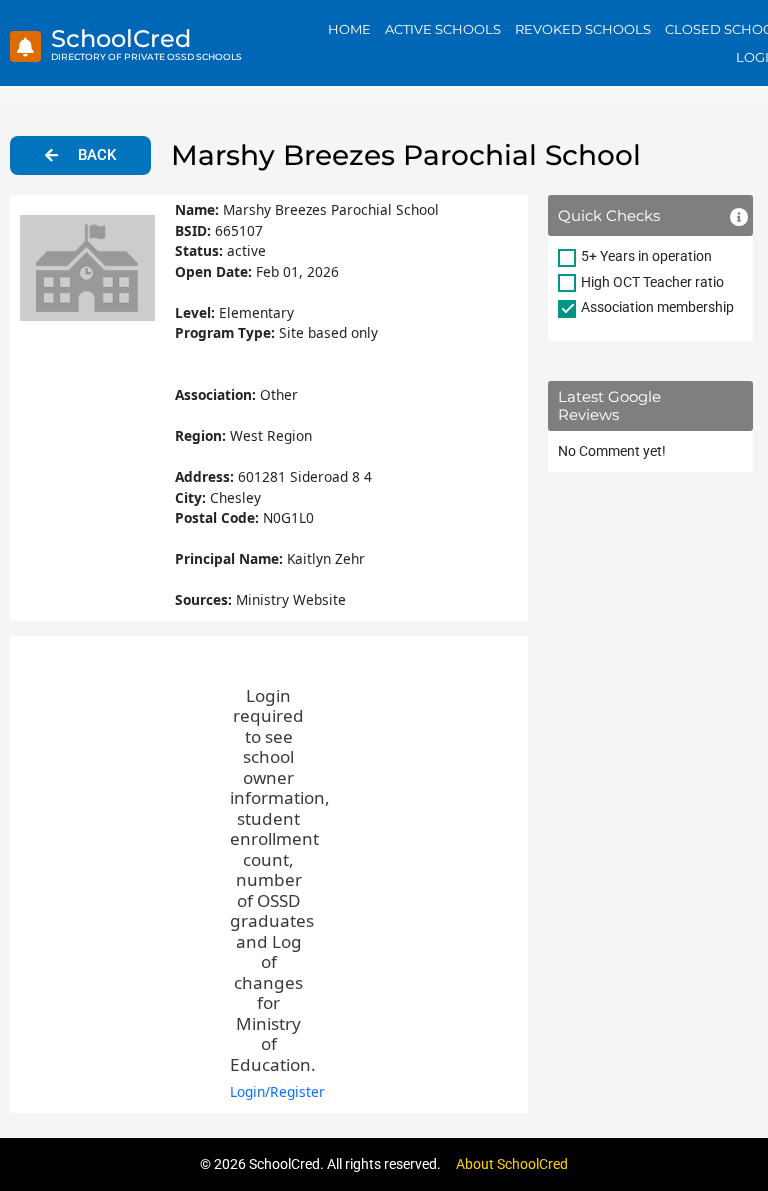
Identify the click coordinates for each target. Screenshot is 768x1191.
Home (349, 29)
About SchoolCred (512, 1164)
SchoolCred (121, 38)
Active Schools (443, 29)
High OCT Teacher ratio (652, 282)
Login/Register (277, 1091)
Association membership (657, 307)
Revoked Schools (583, 29)
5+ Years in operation (646, 256)
